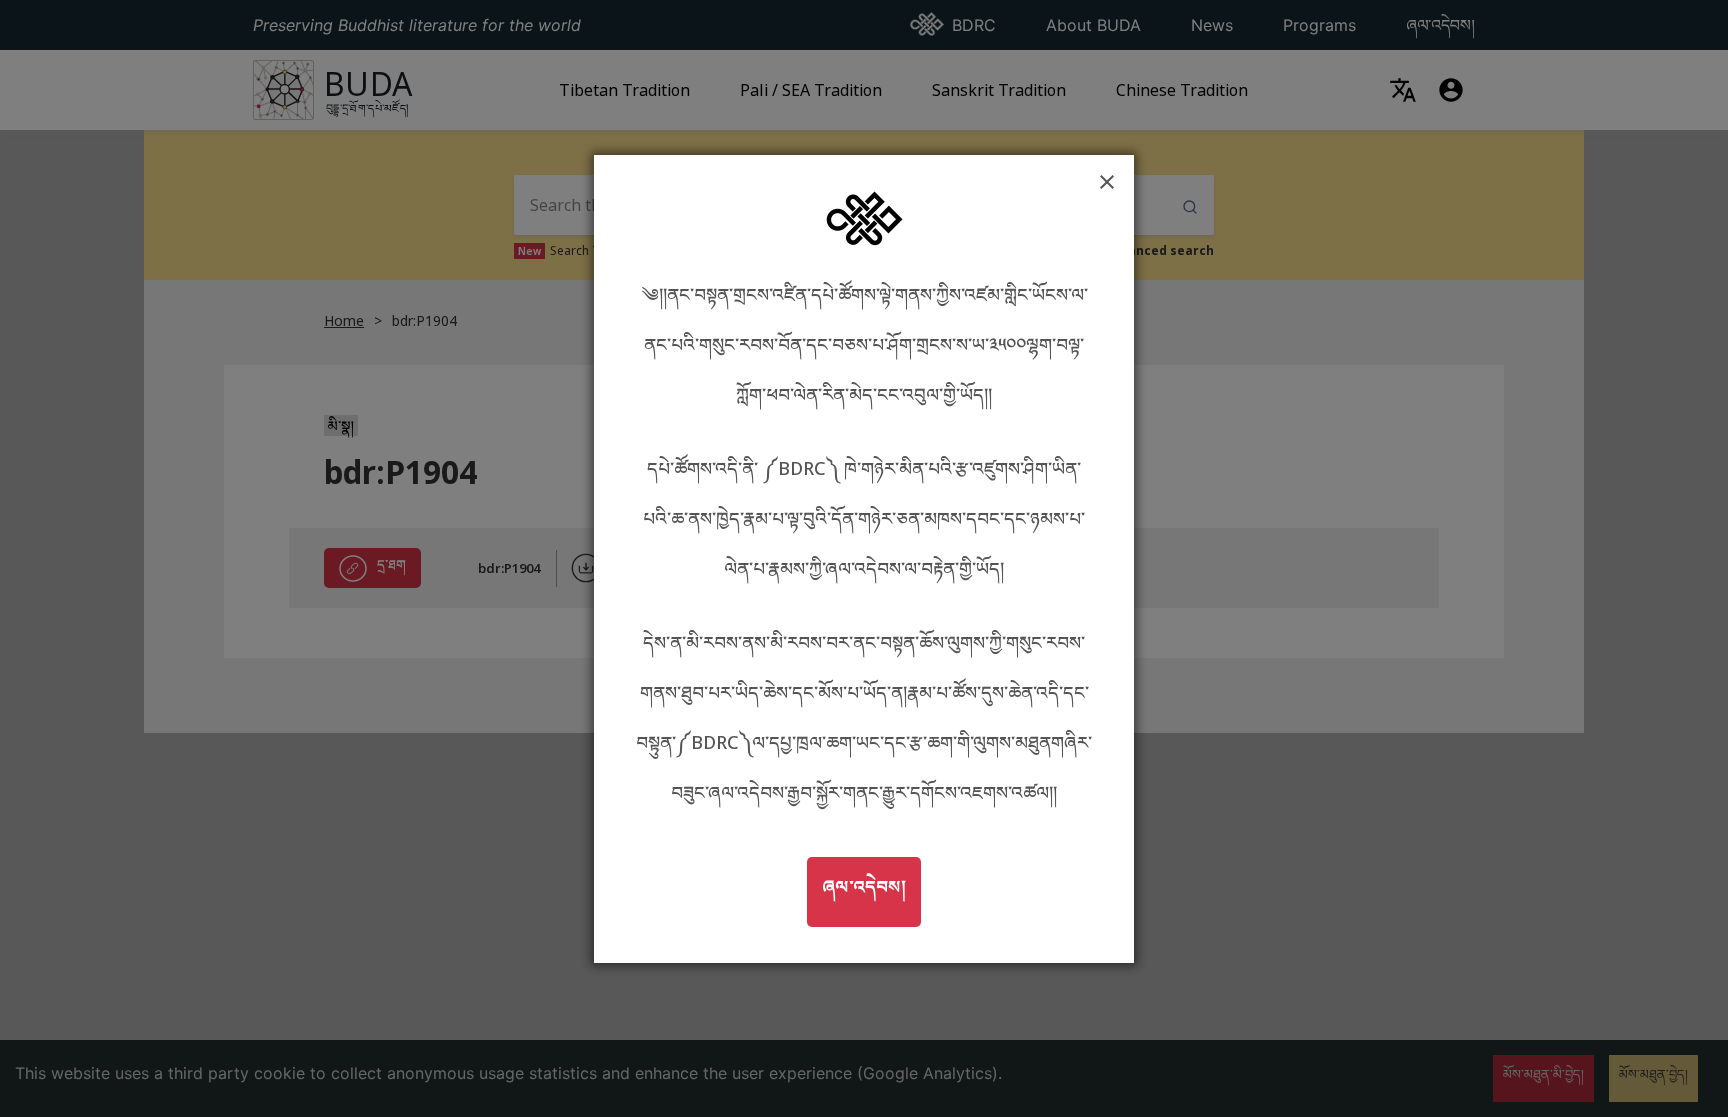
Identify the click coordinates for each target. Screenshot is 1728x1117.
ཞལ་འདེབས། (871, 885)
